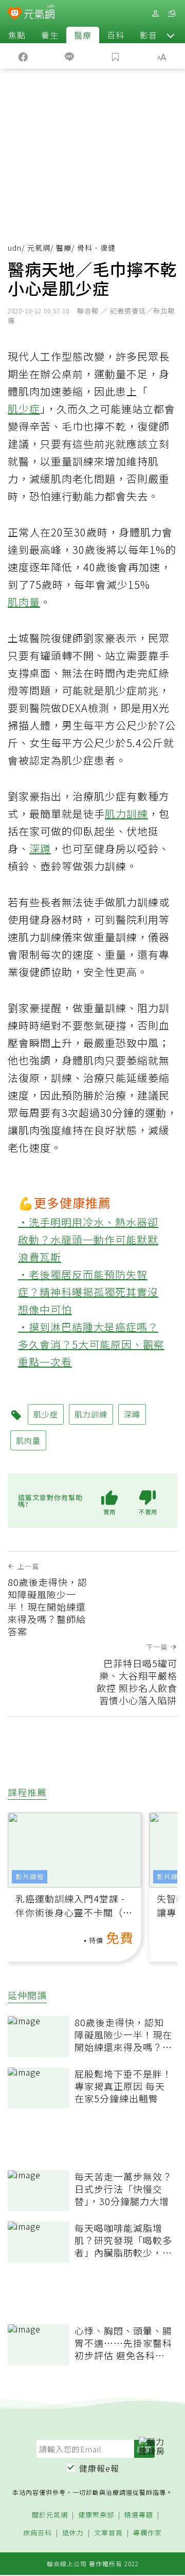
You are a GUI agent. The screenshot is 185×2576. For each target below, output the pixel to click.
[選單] (172, 14)
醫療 (83, 35)
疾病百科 (38, 2533)
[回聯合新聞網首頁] (15, 14)
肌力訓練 (126, 814)
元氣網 (39, 248)
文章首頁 (108, 2533)
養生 (50, 35)
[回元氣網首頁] (39, 13)
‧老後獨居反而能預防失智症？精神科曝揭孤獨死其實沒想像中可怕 (88, 1292)
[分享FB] (23, 56)
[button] (171, 35)
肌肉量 (24, 602)
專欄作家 (147, 2533)
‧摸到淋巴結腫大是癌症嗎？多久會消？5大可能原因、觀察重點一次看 (91, 1344)
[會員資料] (155, 14)
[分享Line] (69, 56)
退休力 (73, 2533)
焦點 (17, 35)
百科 (116, 35)
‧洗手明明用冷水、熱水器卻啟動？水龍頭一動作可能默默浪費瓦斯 (88, 1239)
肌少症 (24, 409)
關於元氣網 (50, 2515)
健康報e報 (99, 2468)
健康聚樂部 (96, 2515)
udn (15, 248)
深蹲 (40, 848)
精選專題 (139, 2515)
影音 (149, 35)
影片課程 (30, 1877)
